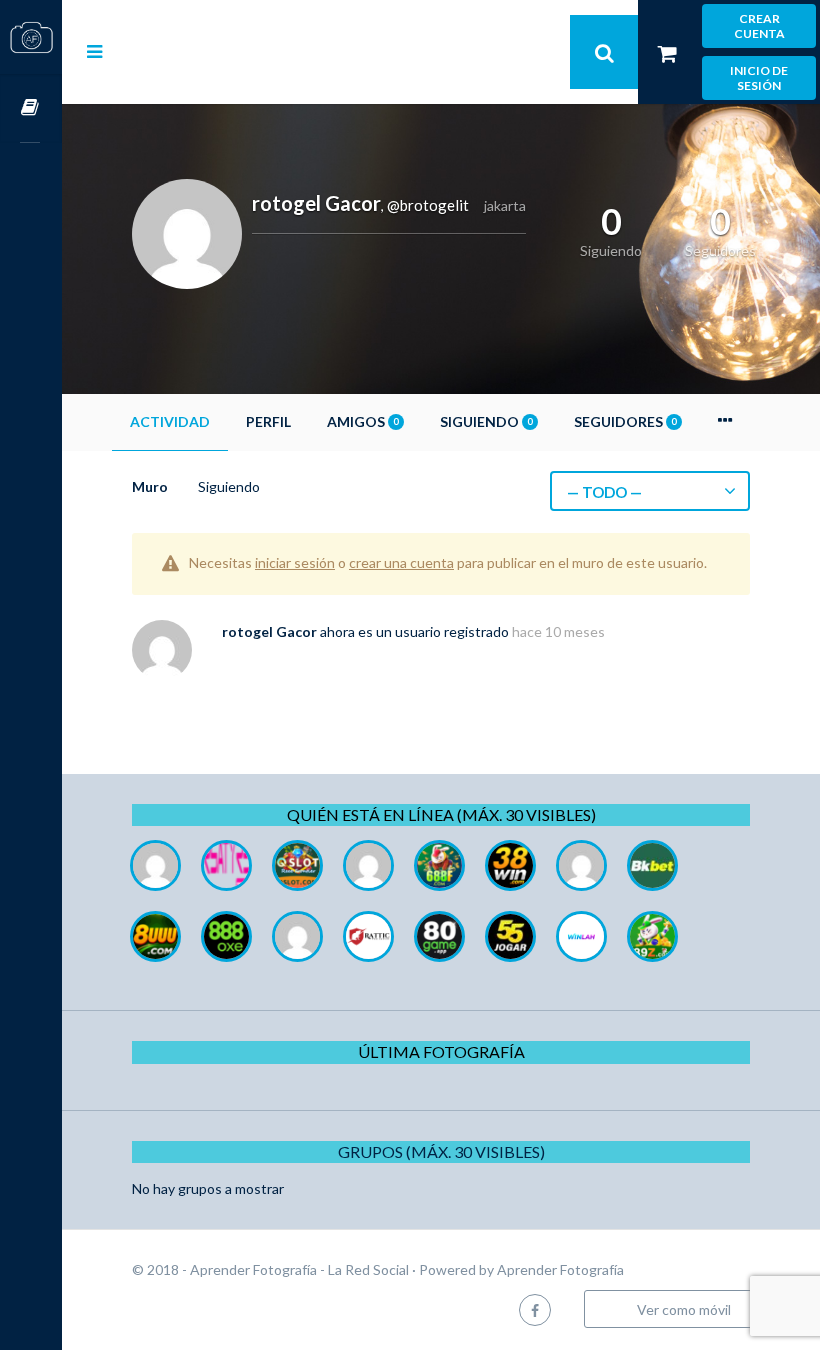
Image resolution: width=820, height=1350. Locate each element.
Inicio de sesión (759, 78)
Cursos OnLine (31, 108)
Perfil (268, 421)
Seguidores (625, 421)
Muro (150, 486)
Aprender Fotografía (560, 1269)
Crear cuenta (759, 26)
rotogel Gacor (269, 631)
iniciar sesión (295, 562)
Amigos (362, 421)
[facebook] (535, 1309)
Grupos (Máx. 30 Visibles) (441, 1151)
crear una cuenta (401, 562)
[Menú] (94, 51)
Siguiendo (486, 421)
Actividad (170, 421)
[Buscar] (604, 52)
